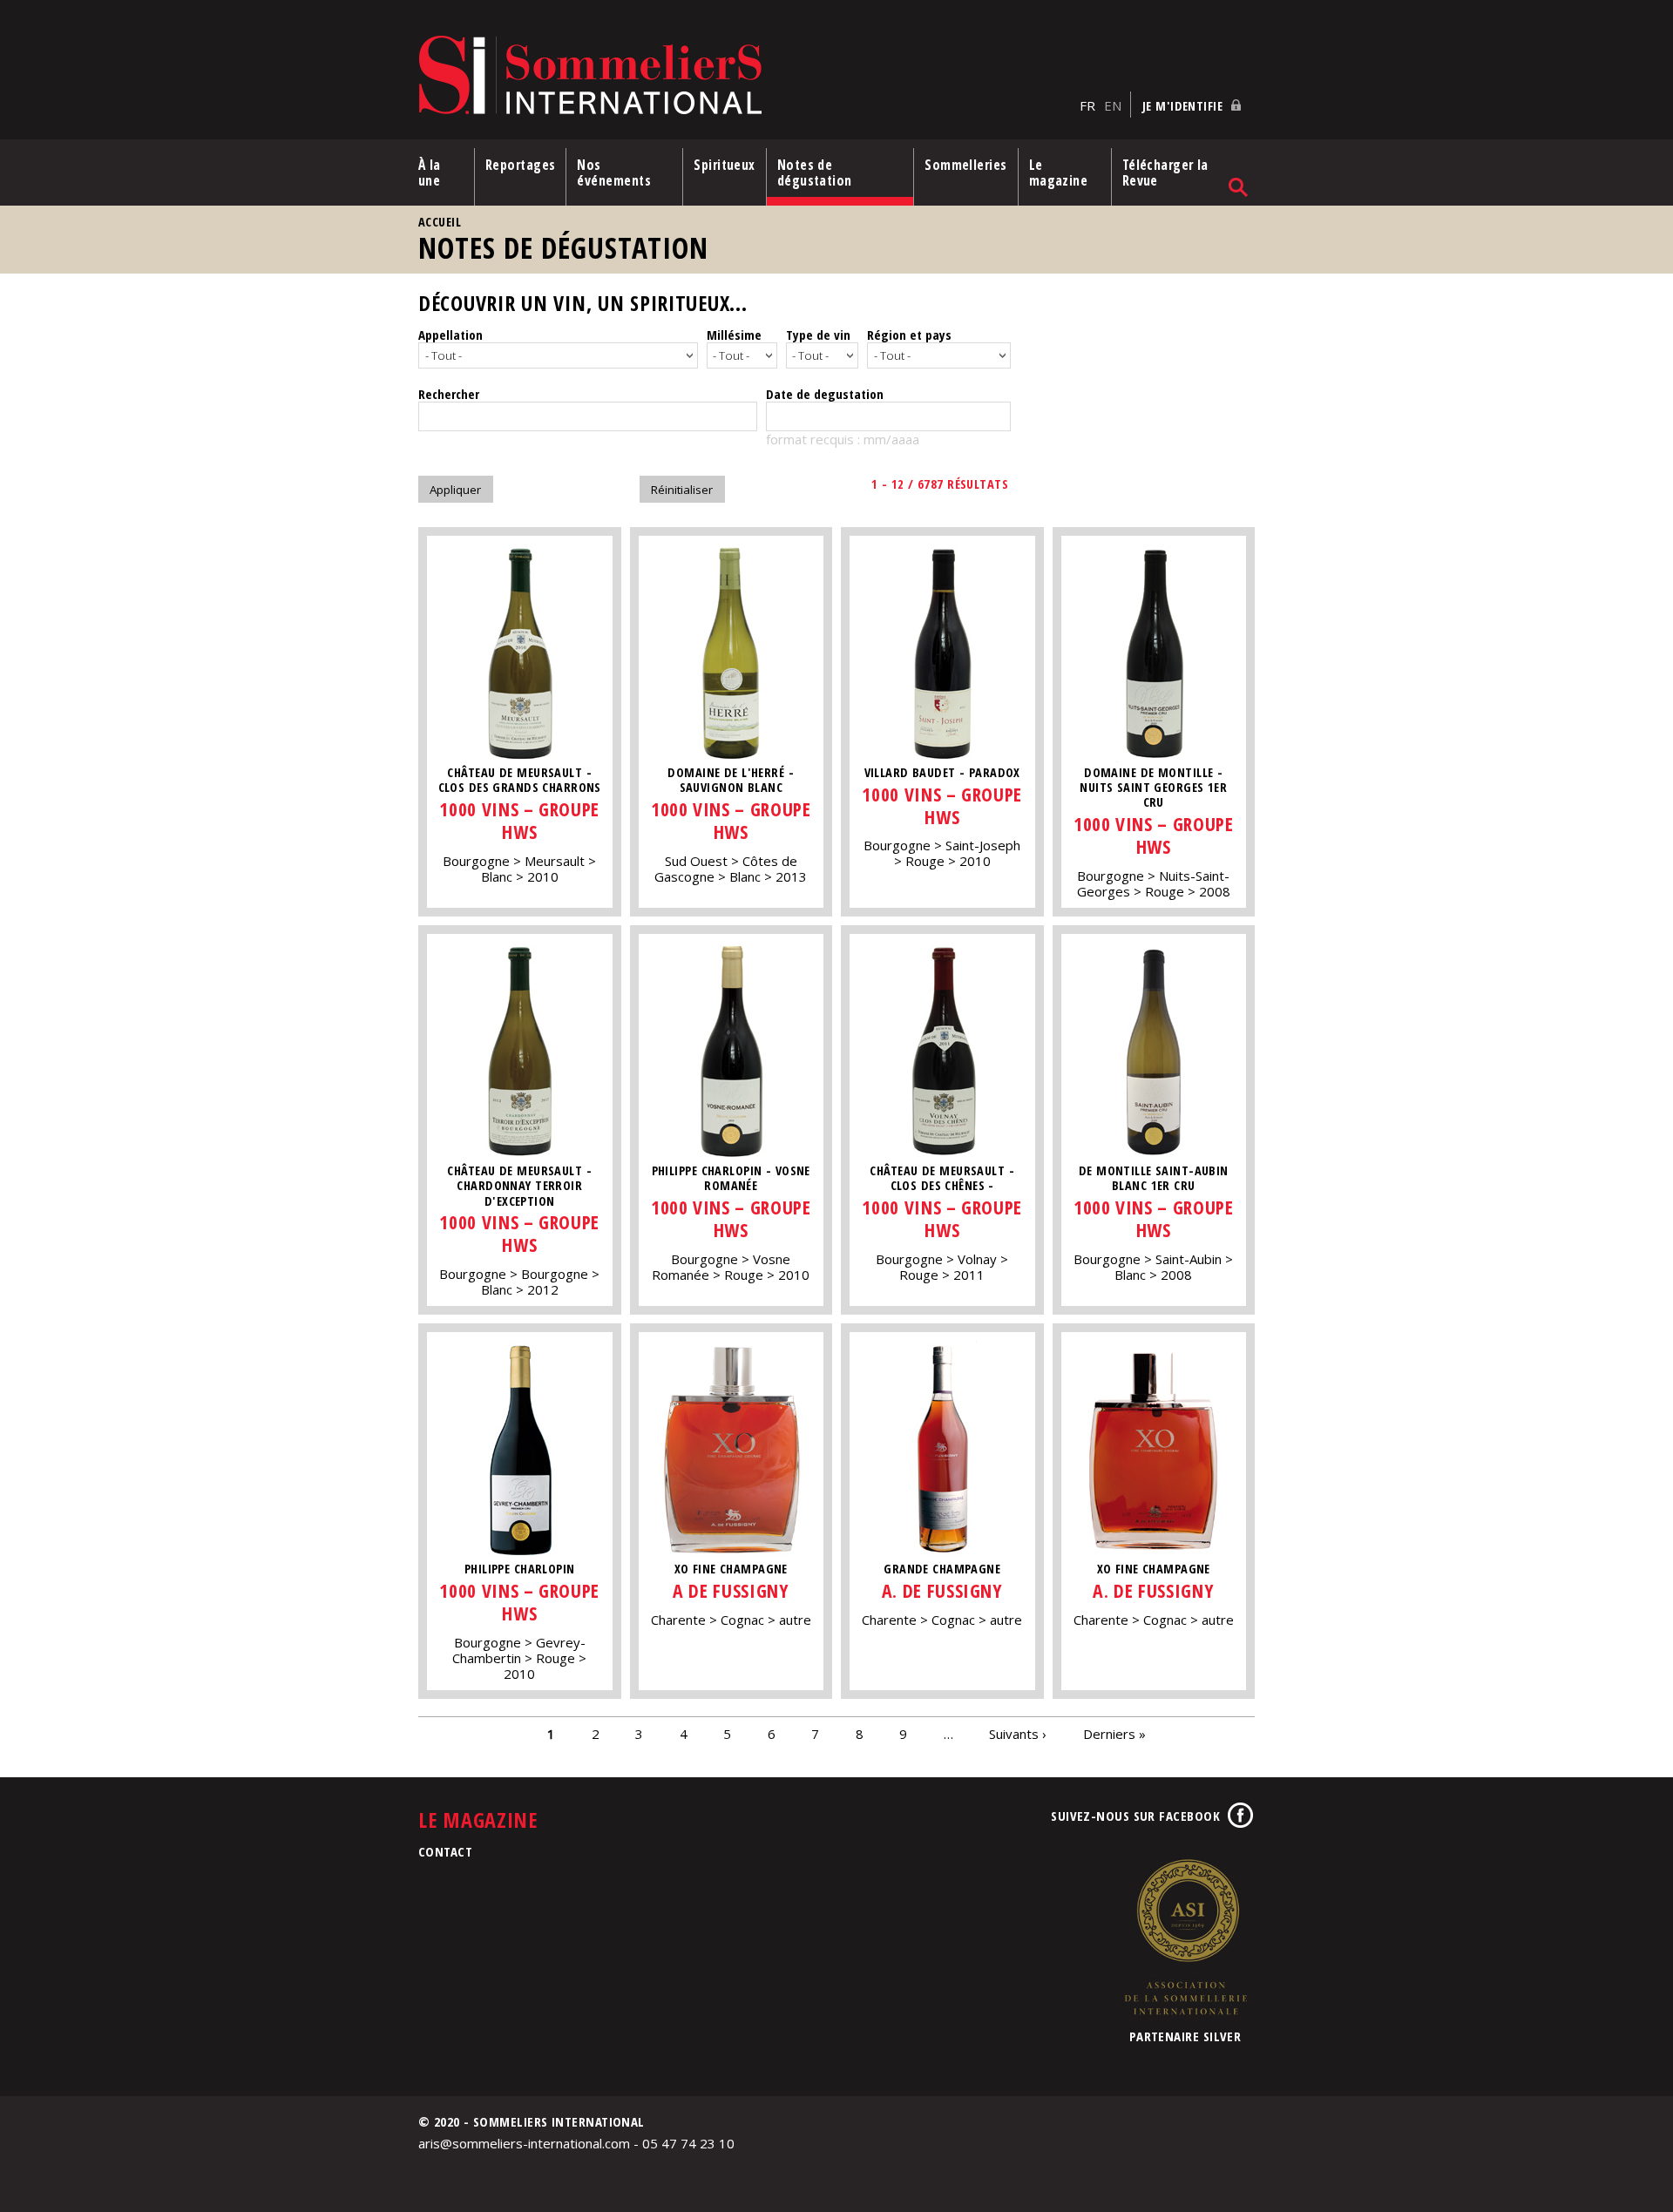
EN (1113, 105)
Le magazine (1059, 172)
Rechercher (449, 394)
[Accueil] (745, 76)
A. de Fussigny (942, 1590)
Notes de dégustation (815, 172)
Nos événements (614, 172)
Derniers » (1114, 1734)
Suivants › (1018, 1734)
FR (1087, 105)
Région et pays (909, 335)
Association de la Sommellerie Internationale (1185, 1937)
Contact (445, 1851)
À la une (430, 172)
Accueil (440, 222)
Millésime (734, 335)
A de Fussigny (731, 1590)
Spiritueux (725, 165)
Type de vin (818, 335)
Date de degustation (825, 394)
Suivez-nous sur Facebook (1135, 1816)
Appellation (450, 335)
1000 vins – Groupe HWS (519, 820)
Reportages (521, 165)
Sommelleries (965, 165)
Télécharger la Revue (1165, 172)
